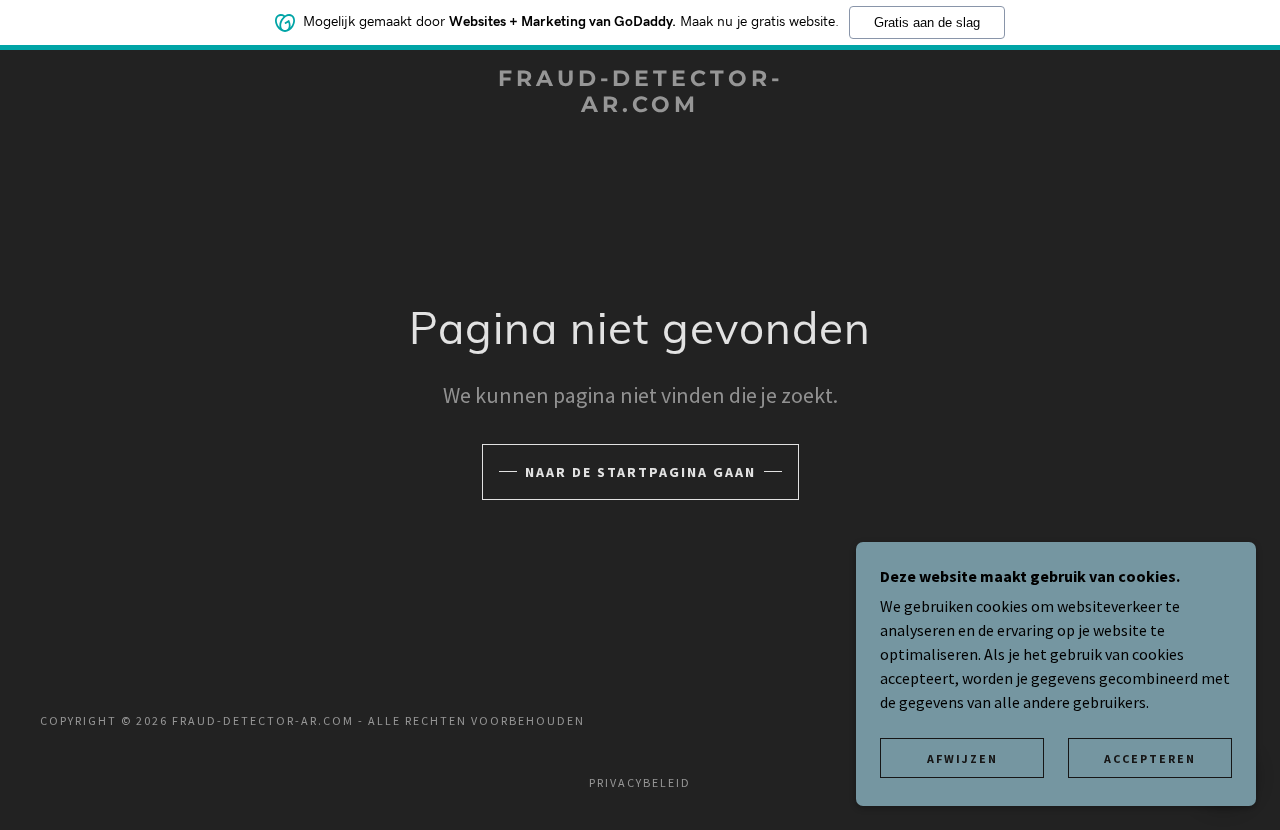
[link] (640, 106)
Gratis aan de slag (927, 22)
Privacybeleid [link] (640, 782)
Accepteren (1150, 758)
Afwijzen (962, 758)
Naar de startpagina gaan (640, 472)
